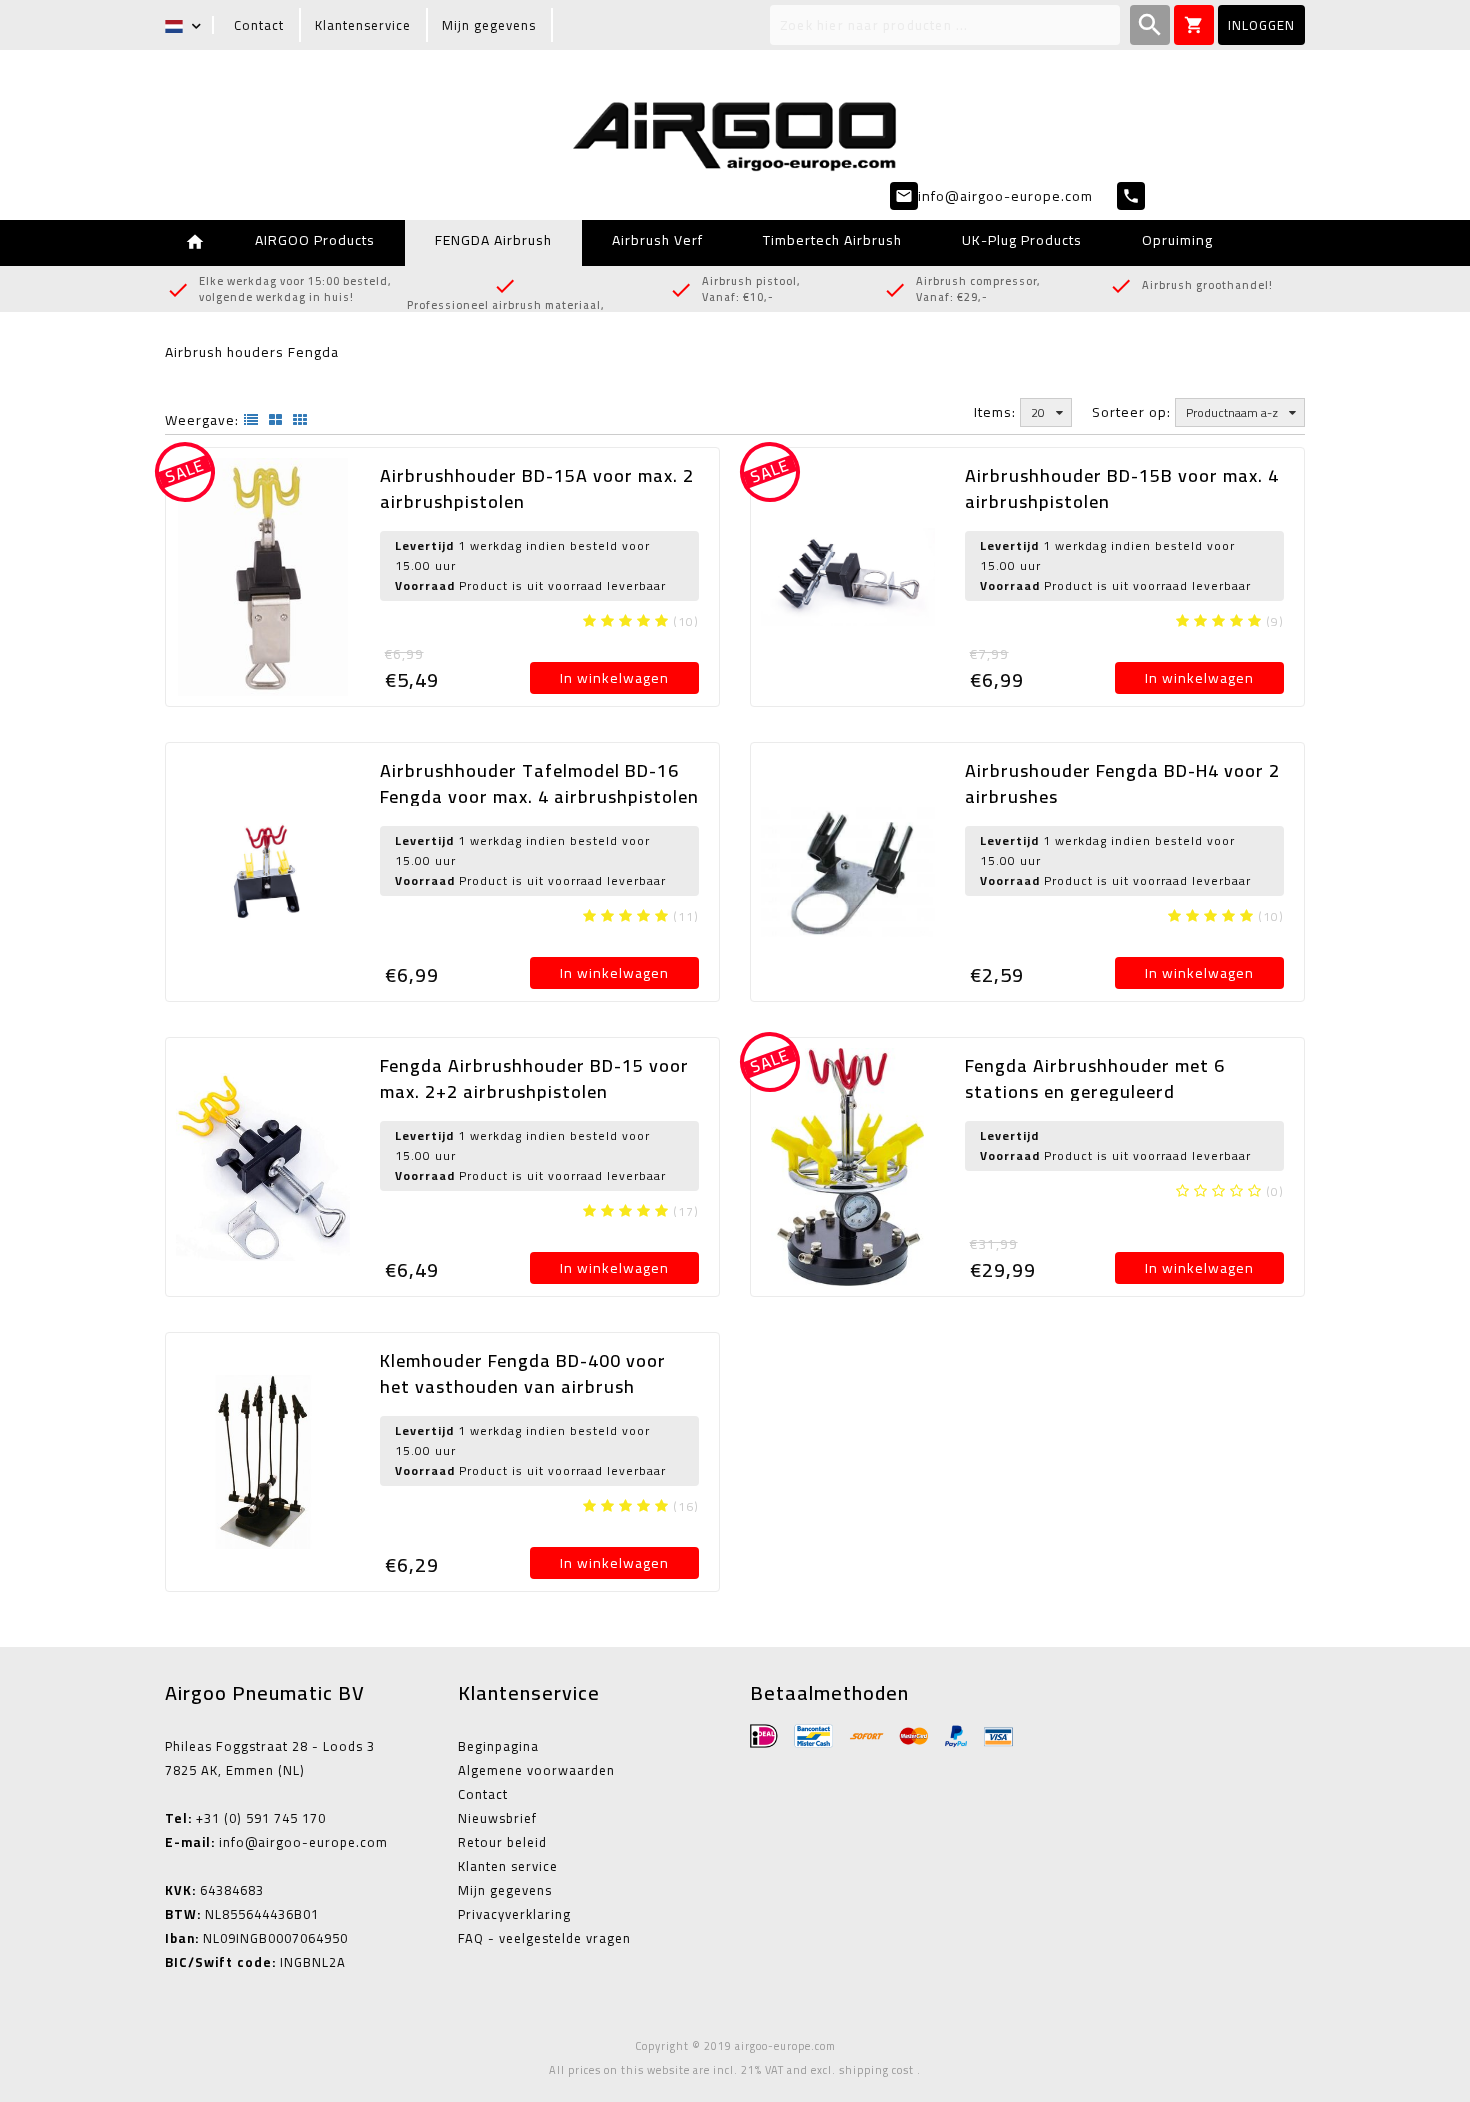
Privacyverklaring (514, 1914)
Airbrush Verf (657, 240)
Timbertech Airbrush (832, 240)
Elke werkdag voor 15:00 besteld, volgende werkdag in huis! (295, 289)
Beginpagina (498, 1746)
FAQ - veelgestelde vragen (544, 1938)
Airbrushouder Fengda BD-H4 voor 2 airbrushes (1122, 783)
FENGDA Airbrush (493, 240)
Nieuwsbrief (497, 1818)
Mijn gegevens (489, 25)
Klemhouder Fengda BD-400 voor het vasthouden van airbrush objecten (523, 1386)
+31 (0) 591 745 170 (245, 1818)
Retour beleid (502, 1842)
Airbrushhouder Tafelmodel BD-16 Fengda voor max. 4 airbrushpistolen (539, 783)
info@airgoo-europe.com (276, 1842)
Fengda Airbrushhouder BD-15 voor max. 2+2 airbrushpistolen (534, 1078)
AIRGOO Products (315, 240)
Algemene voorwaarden (536, 1770)
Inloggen (1261, 25)
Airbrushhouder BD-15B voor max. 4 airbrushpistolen (1122, 488)
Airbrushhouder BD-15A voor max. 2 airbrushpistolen (537, 488)
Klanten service (508, 1866)
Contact (259, 25)
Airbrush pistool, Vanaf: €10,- (751, 289)
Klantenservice (363, 25)
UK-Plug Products (1022, 240)
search (1150, 25)
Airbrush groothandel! (1207, 286)
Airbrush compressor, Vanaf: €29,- (980, 289)
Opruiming (1177, 240)
